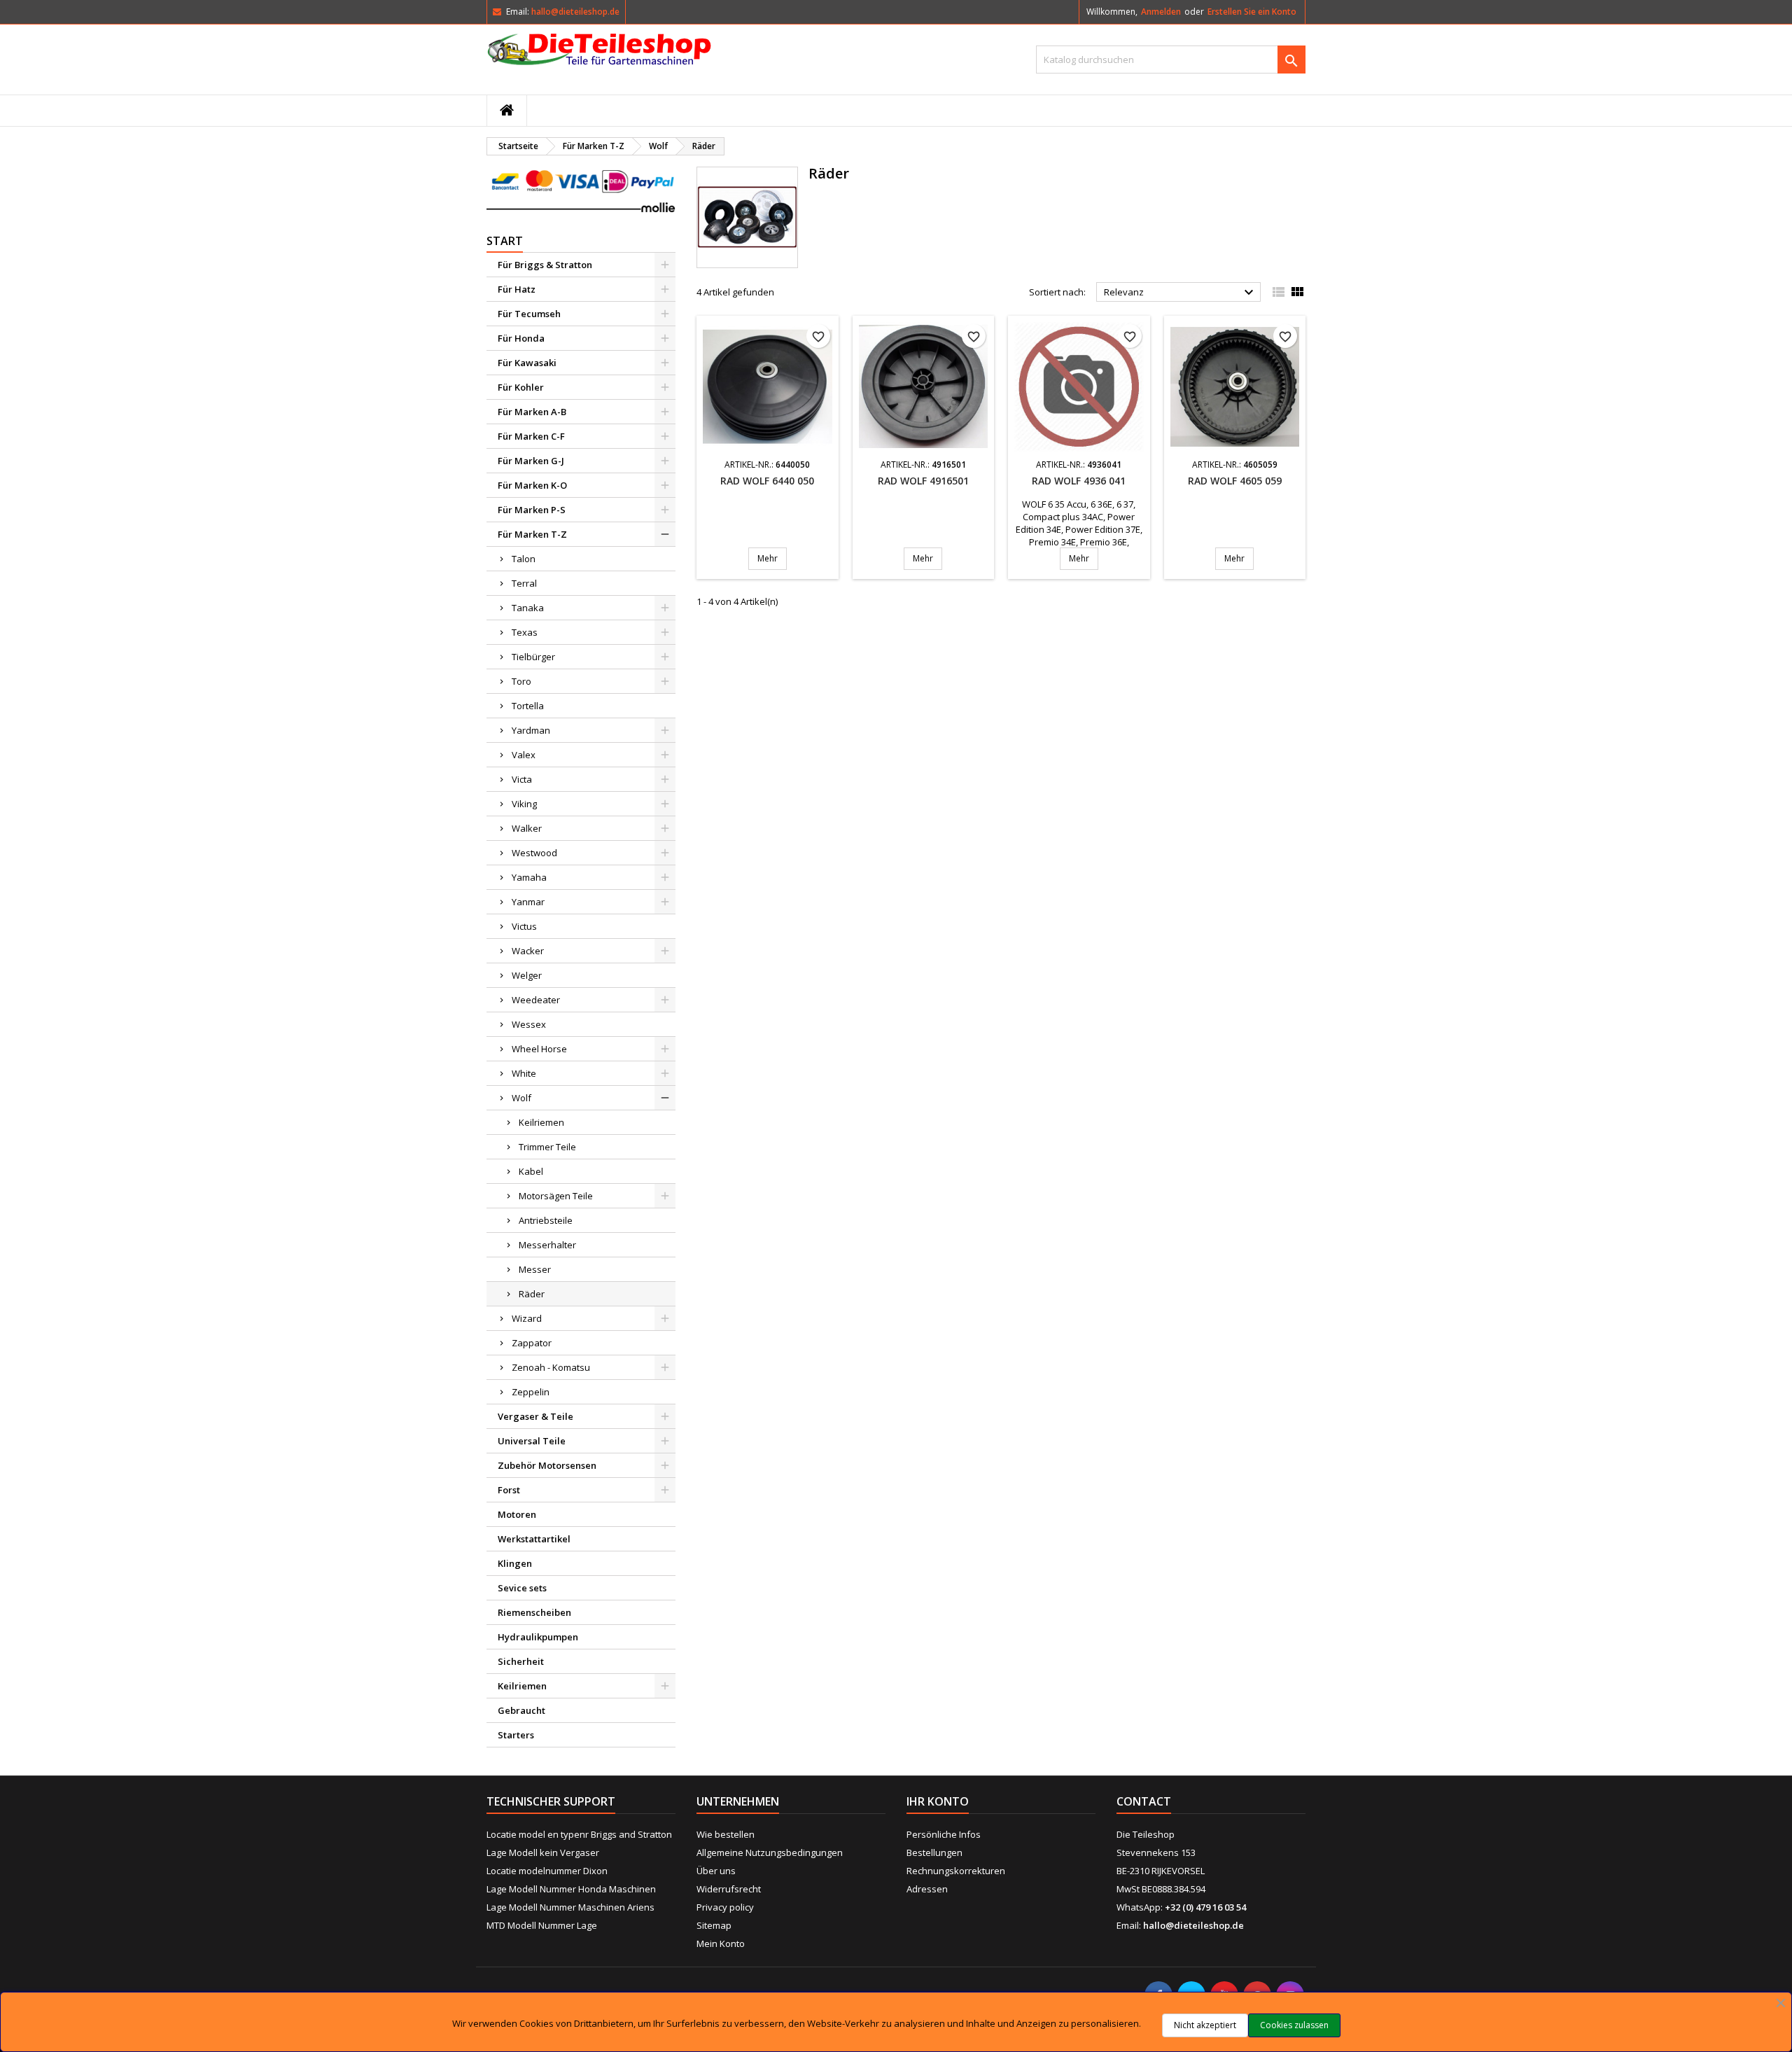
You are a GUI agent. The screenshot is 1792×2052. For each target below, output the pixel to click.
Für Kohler (521, 387)
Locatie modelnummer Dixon (547, 1871)
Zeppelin (531, 1392)
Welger (527, 975)
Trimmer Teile (547, 1147)
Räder (532, 1294)
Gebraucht (521, 1710)
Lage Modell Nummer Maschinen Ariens (570, 1907)
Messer (535, 1269)
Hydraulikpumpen (538, 1637)
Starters (516, 1735)
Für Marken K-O (532, 485)
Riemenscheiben (534, 1612)
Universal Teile (532, 1441)
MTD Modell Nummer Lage (542, 1925)
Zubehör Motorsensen (547, 1465)
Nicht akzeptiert (1205, 2025)
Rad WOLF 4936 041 (1079, 481)
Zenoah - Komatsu (551, 1367)
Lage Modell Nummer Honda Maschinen (571, 1889)
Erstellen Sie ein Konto (1252, 12)
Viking (524, 804)
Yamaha (529, 877)
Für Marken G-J (531, 461)
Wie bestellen (726, 1834)
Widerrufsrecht (729, 1889)
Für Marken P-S (532, 510)
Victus (524, 926)
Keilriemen (541, 1122)
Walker (527, 828)
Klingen (515, 1563)
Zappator (532, 1343)
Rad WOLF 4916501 (923, 481)
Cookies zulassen (1294, 2025)
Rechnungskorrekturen (956, 1871)
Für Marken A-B (532, 412)
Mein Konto (721, 1943)
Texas (525, 632)
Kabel (531, 1171)
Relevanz (1181, 293)
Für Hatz (517, 289)
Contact (1144, 1801)
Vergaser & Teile (535, 1416)
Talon (524, 559)
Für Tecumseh (529, 314)
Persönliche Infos (944, 1834)
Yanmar (528, 902)
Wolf (521, 1098)
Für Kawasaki (527, 363)
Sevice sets (522, 1588)
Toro (521, 681)
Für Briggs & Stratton (545, 265)
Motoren (517, 1514)
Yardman (531, 730)
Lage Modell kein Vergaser (543, 1852)
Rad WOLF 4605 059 (1235, 481)
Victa (522, 779)
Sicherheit (521, 1661)
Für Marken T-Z (532, 534)
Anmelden (1161, 12)
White (524, 1073)
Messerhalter (547, 1245)
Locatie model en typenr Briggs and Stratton (579, 1834)
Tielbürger (533, 657)
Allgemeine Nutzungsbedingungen (770, 1852)
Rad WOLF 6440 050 (767, 481)
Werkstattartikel (534, 1539)
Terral (524, 583)
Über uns (716, 1871)
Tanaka (528, 608)
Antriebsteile (546, 1220)
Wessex (529, 1024)
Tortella (528, 706)
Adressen (927, 1889)
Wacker (528, 951)
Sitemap (714, 1925)
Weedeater (536, 1000)
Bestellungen (934, 1852)
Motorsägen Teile (556, 1196)
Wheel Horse (539, 1049)
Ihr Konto (938, 1801)
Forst (509, 1490)
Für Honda (521, 338)
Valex (524, 755)
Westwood (534, 853)
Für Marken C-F (531, 436)
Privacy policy (725, 1907)
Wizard (527, 1318)
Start (505, 241)
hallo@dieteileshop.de (575, 12)
